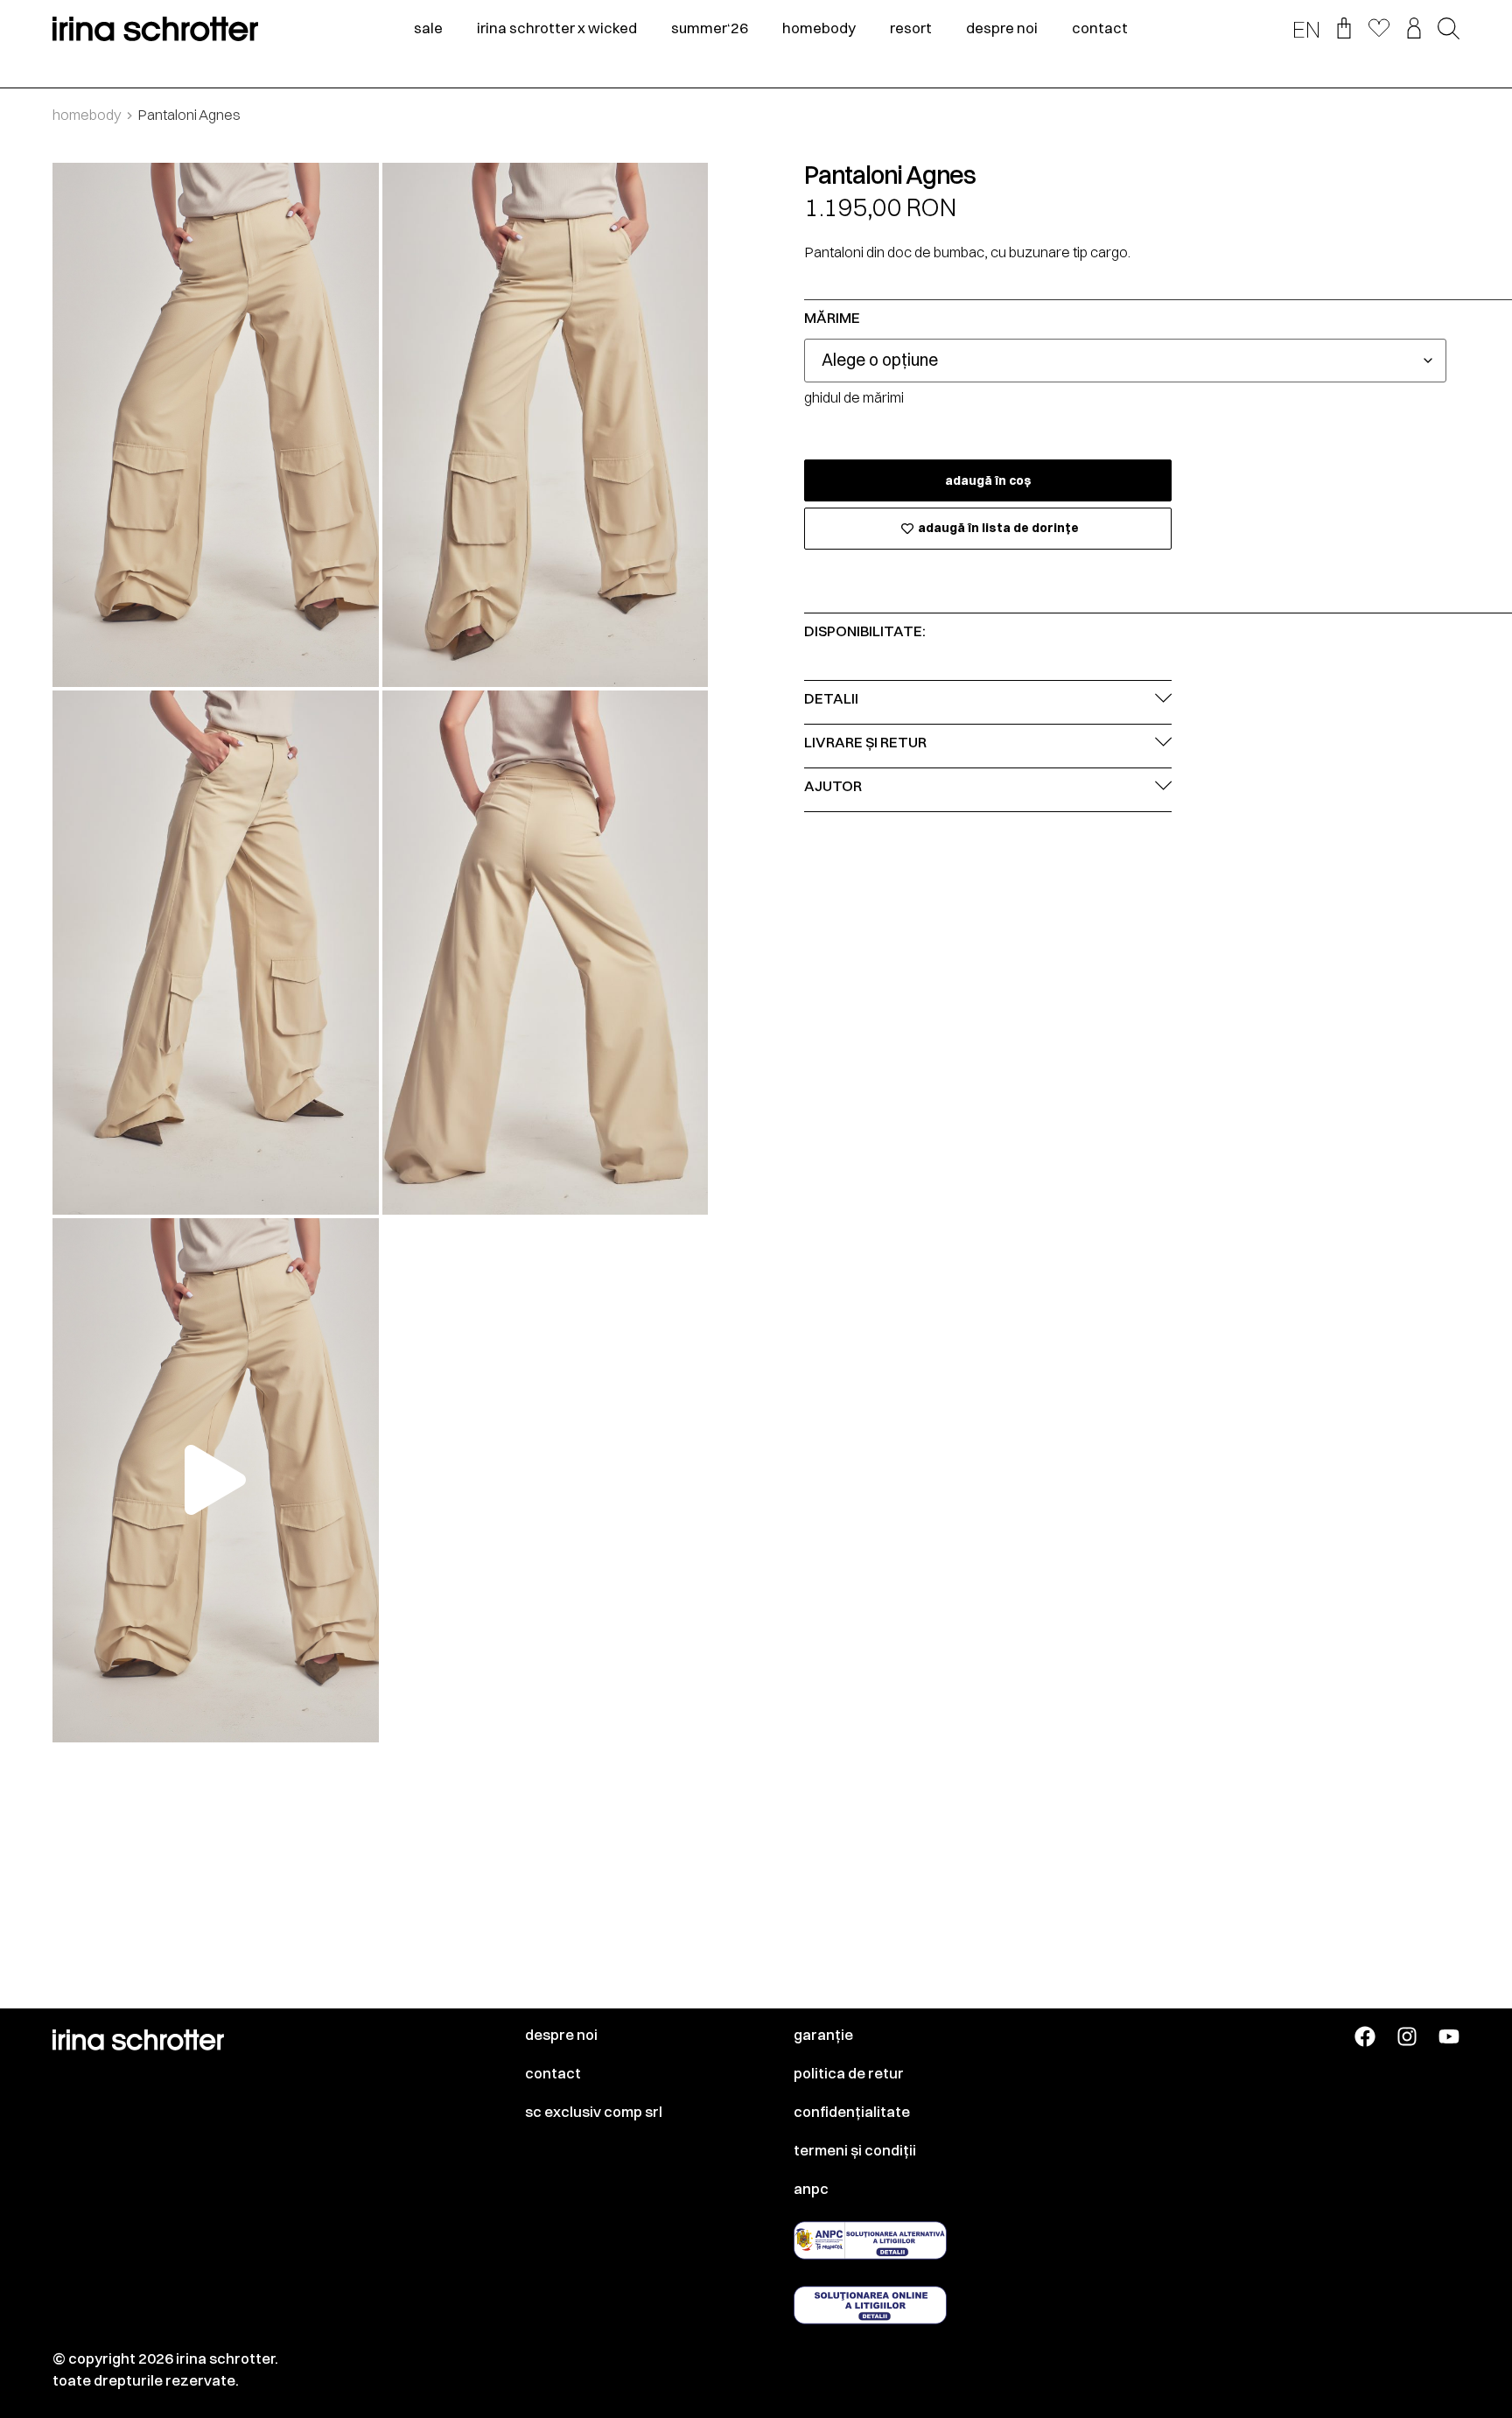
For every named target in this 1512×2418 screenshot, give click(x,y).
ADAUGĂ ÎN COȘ (988, 480)
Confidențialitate (852, 2112)
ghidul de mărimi (854, 397)
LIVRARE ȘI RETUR (865, 742)
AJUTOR (833, 786)
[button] (1449, 30)
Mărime (832, 318)
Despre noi (561, 2035)
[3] (216, 953)
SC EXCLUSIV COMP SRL (594, 2112)
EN (1306, 30)
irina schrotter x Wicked (557, 28)
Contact (553, 2073)
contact (1100, 28)
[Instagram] (1407, 2036)
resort (911, 28)
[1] (216, 425)
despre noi (1002, 28)
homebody (819, 28)
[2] (546, 425)
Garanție (823, 2035)
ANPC (811, 2189)
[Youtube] (1449, 2036)
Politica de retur (849, 2073)
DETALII (831, 698)
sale (428, 28)
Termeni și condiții (855, 2150)
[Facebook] (1365, 2036)
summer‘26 (710, 28)
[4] (546, 953)
